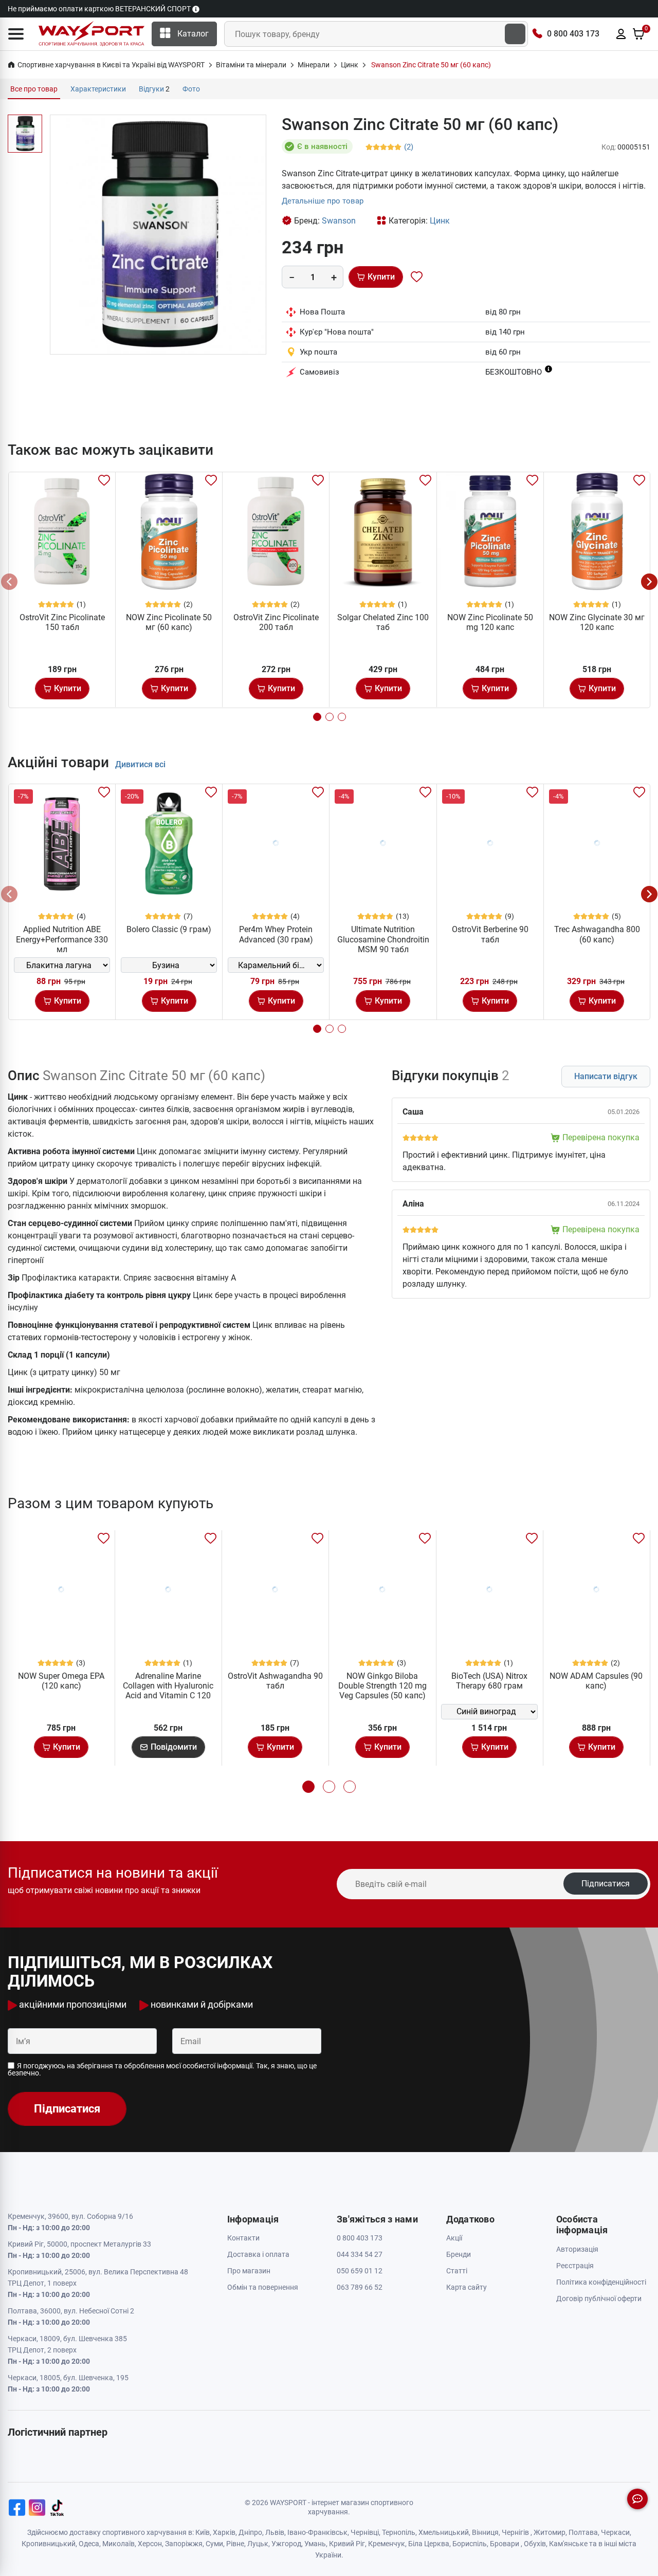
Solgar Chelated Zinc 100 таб (383, 622)
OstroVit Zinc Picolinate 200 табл (276, 622)
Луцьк (258, 2544)
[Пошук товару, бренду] (515, 34)
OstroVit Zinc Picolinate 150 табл (62, 622)
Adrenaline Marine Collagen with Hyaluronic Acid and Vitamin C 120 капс (168, 1691)
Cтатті (457, 2271)
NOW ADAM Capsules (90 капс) (596, 1681)
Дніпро (250, 2532)
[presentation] (9, 582)
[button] (16, 34)
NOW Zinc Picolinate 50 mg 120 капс (490, 622)
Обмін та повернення (263, 2287)
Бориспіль (470, 2544)
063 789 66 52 (360, 2287)
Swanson (339, 221)
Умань (315, 2544)
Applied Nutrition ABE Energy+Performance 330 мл (62, 939)
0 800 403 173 (573, 34)
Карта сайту (467, 2287)
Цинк (440, 221)
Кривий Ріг (347, 2544)
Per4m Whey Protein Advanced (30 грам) (276, 934)
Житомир (550, 2532)
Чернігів (515, 2532)
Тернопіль (399, 2532)
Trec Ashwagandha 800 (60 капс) (597, 934)
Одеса (89, 2544)
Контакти (243, 2238)
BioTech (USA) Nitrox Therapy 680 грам (489, 1681)
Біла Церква (429, 2544)
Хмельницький (444, 2532)
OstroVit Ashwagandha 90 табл (275, 1681)
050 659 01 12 (360, 2271)
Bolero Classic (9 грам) (169, 929)
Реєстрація (575, 2266)
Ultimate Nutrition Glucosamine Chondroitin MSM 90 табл (383, 939)
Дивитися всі (140, 764)
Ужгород (286, 2544)
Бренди (459, 2254)
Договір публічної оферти (599, 2299)
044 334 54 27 (360, 2254)
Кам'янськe (568, 2544)
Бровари (505, 2544)
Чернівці (365, 2532)
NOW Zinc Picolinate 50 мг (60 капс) (169, 622)
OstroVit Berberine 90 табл (490, 934)
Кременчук (387, 2544)
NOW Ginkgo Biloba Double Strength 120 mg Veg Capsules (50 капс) (382, 1686)
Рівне (235, 2544)
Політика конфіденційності (601, 2282)
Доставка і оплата (258, 2254)
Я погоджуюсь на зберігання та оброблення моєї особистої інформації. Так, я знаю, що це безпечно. (162, 2069)
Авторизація (577, 2249)
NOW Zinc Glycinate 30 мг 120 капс (597, 622)
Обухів (535, 2544)
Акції (454, 2238)
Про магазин (249, 2271)
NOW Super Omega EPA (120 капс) (61, 1681)
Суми (214, 2544)
